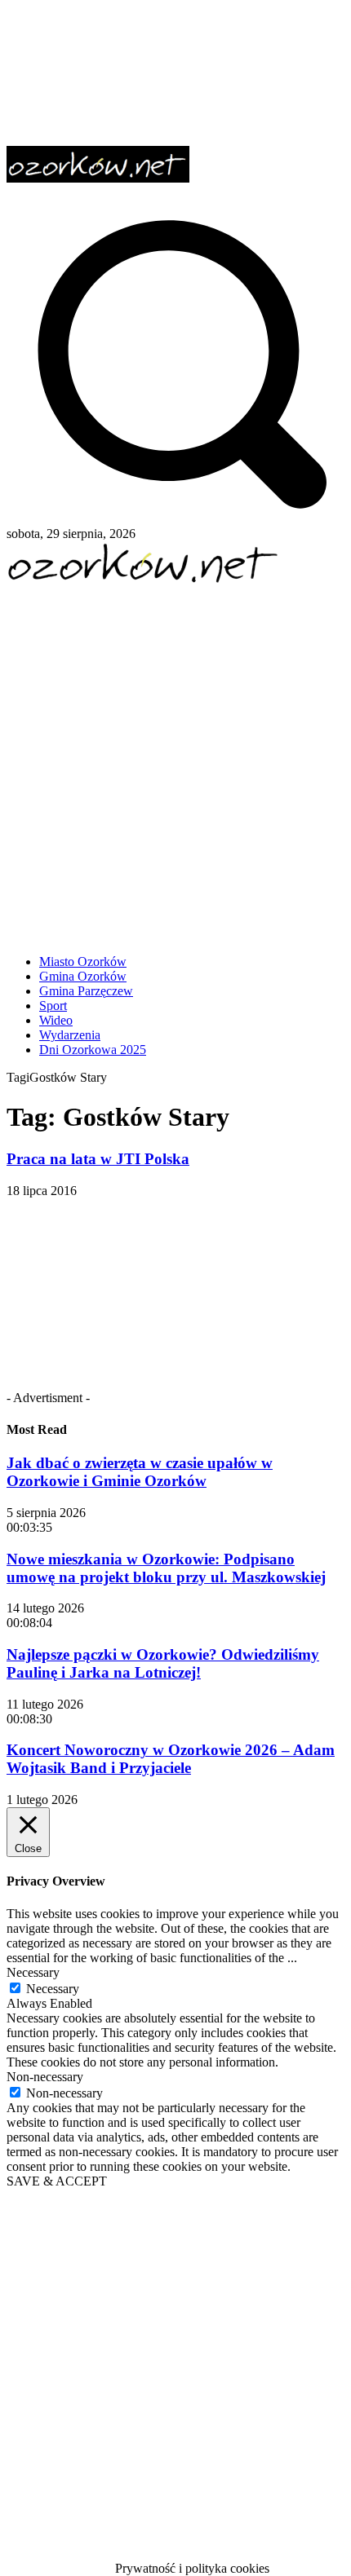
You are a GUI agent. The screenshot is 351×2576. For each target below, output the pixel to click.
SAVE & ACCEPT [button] (57, 2181)
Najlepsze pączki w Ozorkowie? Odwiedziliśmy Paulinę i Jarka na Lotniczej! (163, 1663)
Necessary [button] (33, 1972)
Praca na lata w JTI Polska (98, 1159)
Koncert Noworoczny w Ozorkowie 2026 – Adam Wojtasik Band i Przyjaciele (171, 1759)
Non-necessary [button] (45, 2077)
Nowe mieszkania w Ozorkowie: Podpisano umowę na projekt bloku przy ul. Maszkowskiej (166, 1568)
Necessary (53, 1989)
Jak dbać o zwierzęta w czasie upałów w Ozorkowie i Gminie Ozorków (140, 1472)
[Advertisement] (175, 763)
